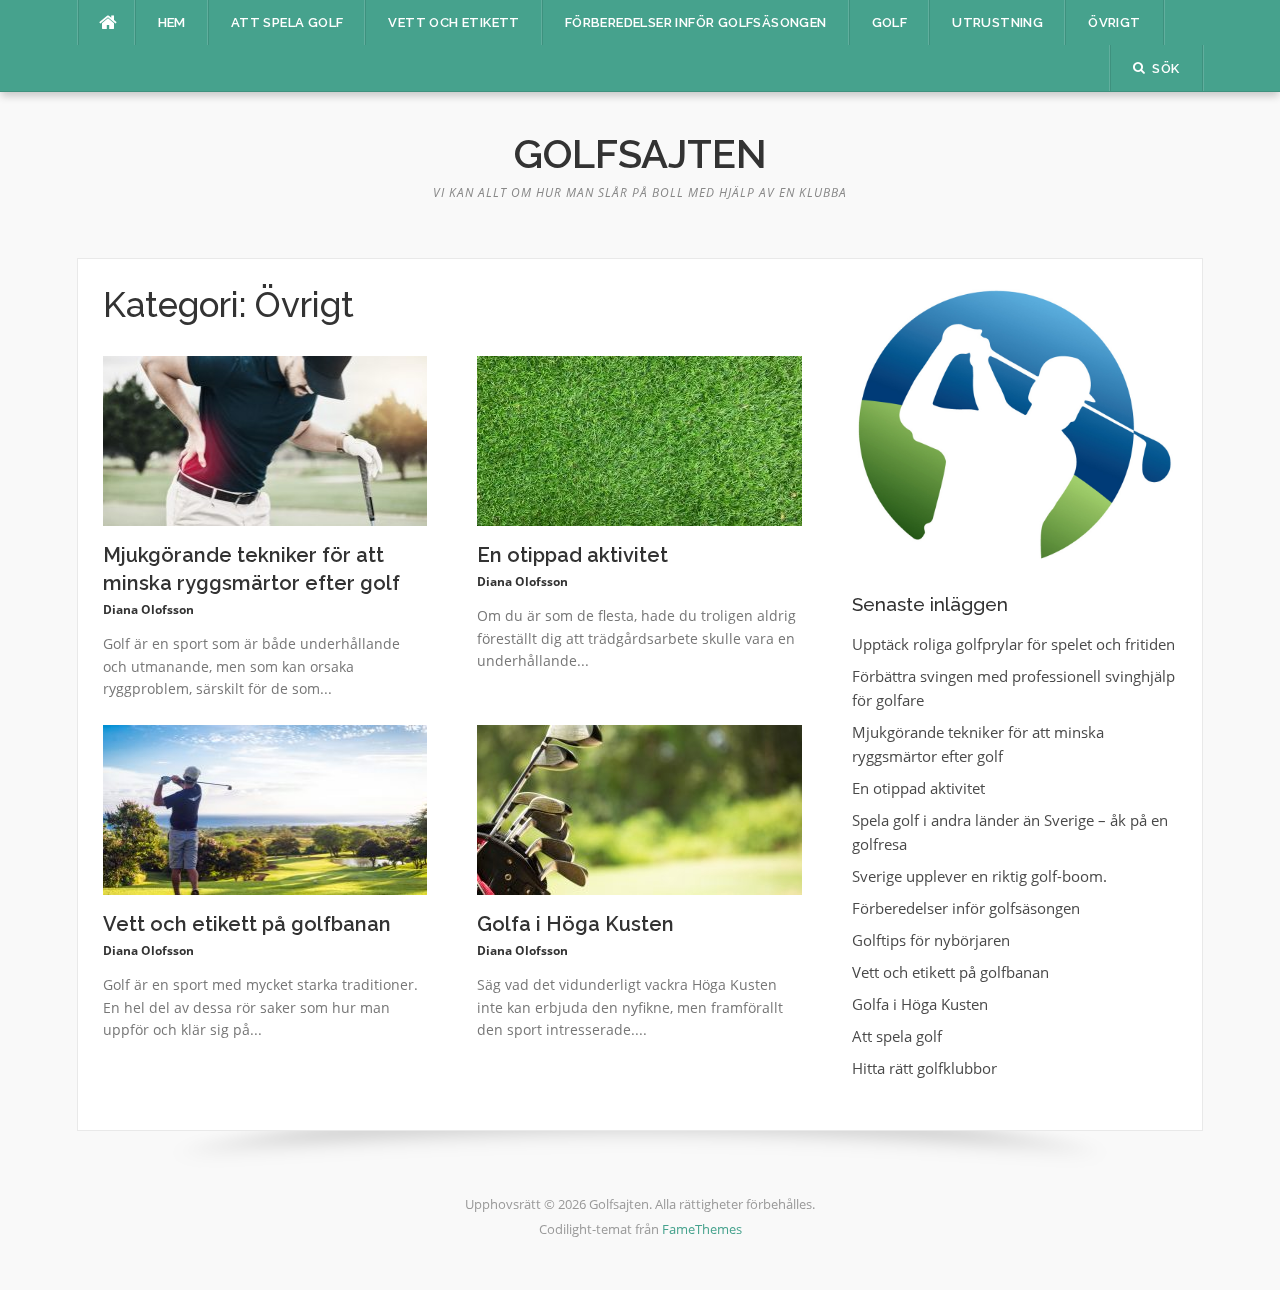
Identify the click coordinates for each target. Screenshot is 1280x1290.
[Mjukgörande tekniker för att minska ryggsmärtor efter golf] (265, 439)
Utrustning (997, 22)
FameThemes (702, 1229)
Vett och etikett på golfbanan (247, 924)
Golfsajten (640, 153)
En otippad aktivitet (572, 555)
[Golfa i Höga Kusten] (639, 808)
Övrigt (1114, 22)
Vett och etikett (453, 22)
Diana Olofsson (148, 609)
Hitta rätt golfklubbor (924, 1068)
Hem (172, 22)
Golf (890, 22)
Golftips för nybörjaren (931, 940)
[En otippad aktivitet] (639, 439)
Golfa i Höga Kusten (575, 924)
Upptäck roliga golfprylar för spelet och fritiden (1013, 644)
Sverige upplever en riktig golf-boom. (979, 876)
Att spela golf (287, 22)
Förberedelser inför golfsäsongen (696, 22)
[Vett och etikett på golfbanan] (265, 808)
